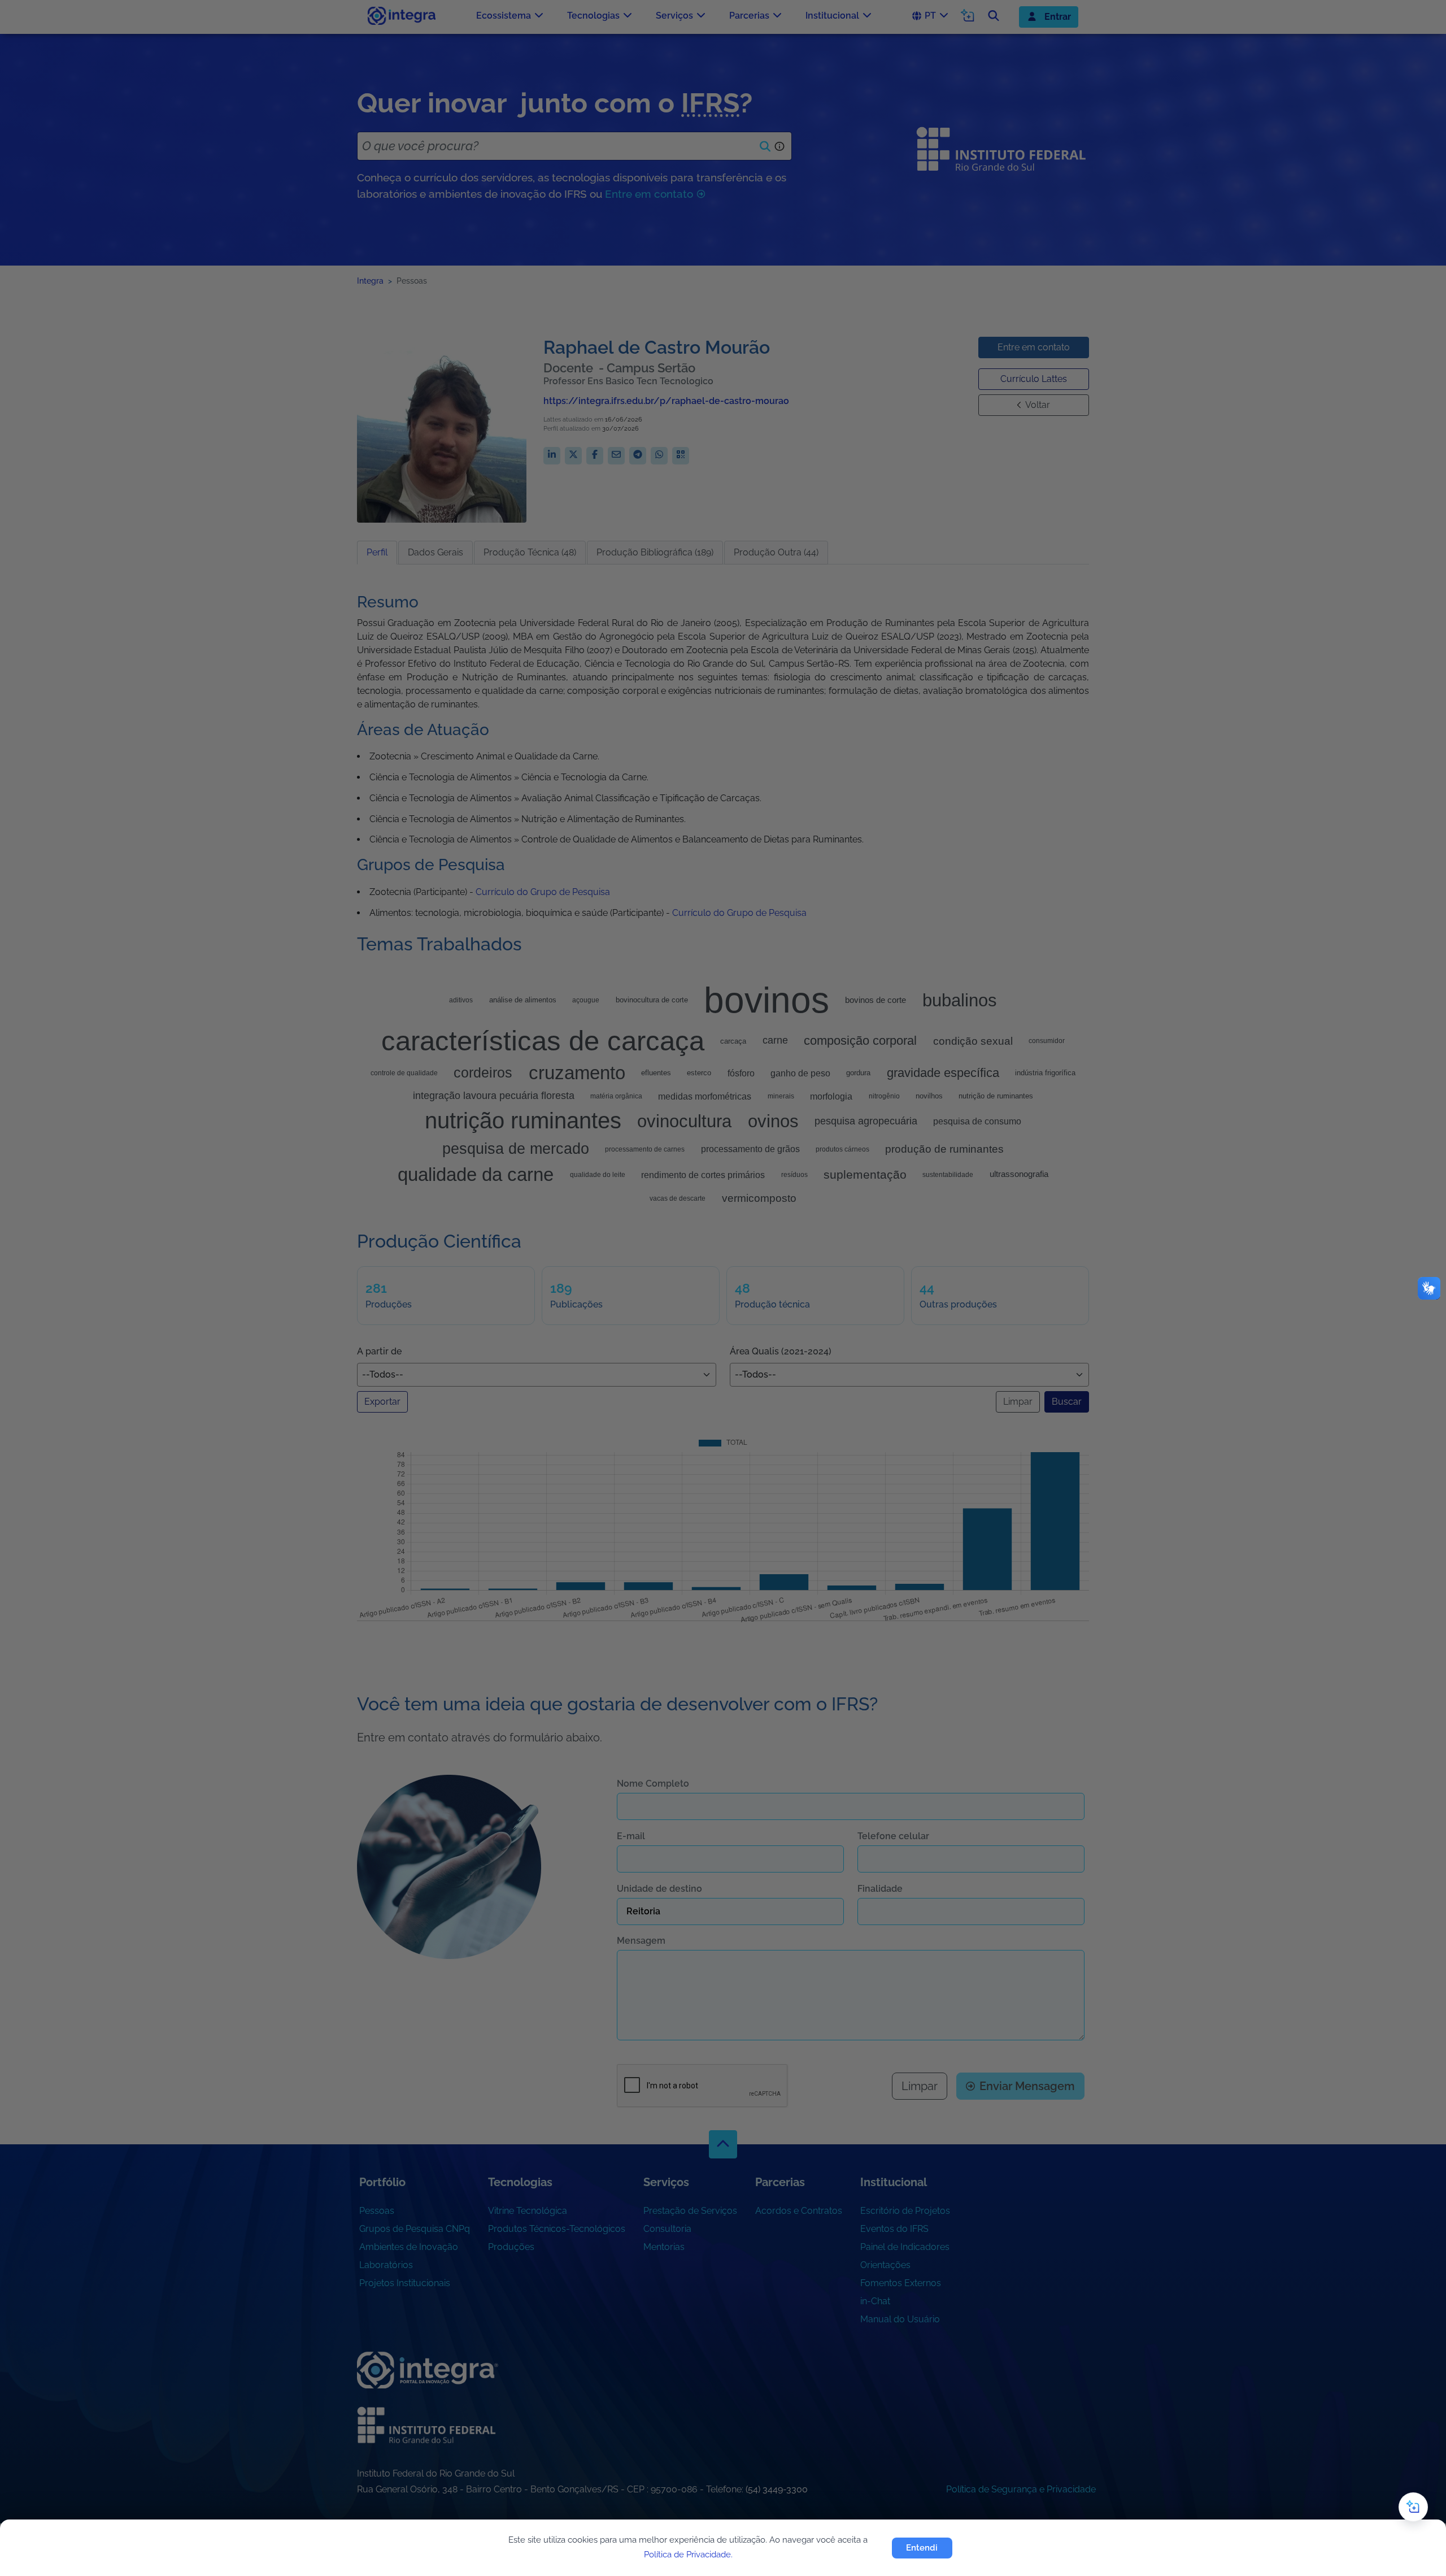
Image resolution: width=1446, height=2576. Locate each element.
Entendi (922, 2548)
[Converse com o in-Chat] (1413, 2507)
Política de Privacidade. (688, 2555)
